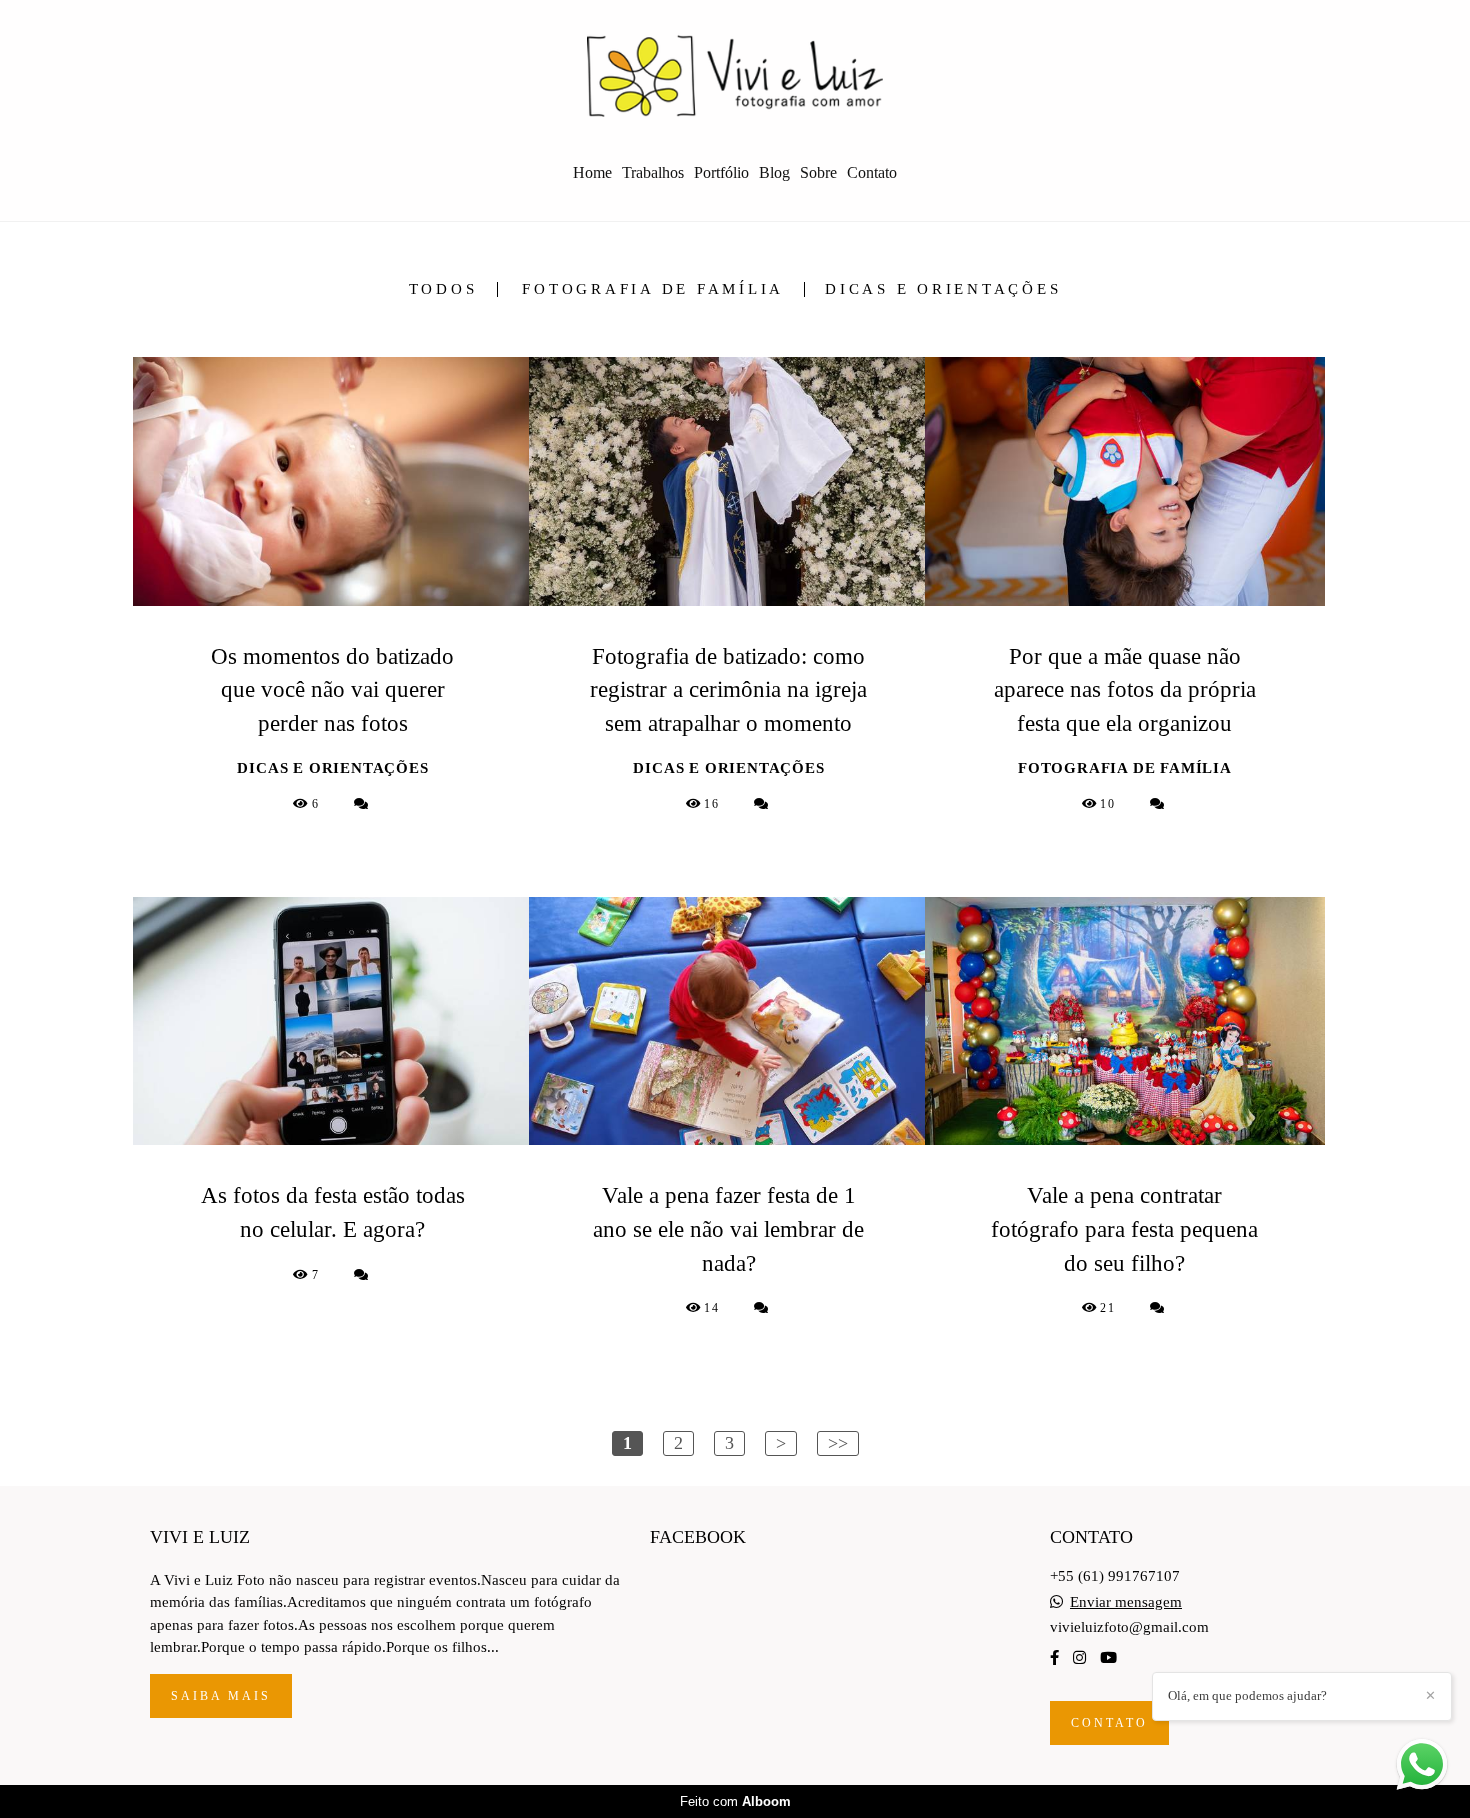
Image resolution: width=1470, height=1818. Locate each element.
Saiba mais (221, 1696)
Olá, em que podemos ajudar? (1247, 1695)
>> (838, 1443)
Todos (443, 289)
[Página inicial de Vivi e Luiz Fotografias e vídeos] (735, 75)
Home (592, 172)
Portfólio (721, 172)
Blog (774, 172)
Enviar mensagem (1126, 1602)
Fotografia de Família (653, 289)
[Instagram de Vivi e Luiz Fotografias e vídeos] (1079, 1658)
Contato (872, 172)
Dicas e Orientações (943, 289)
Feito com (735, 1801)
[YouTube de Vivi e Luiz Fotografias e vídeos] (1108, 1658)
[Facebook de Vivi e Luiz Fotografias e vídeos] (1054, 1658)
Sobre (818, 172)
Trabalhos (653, 172)
